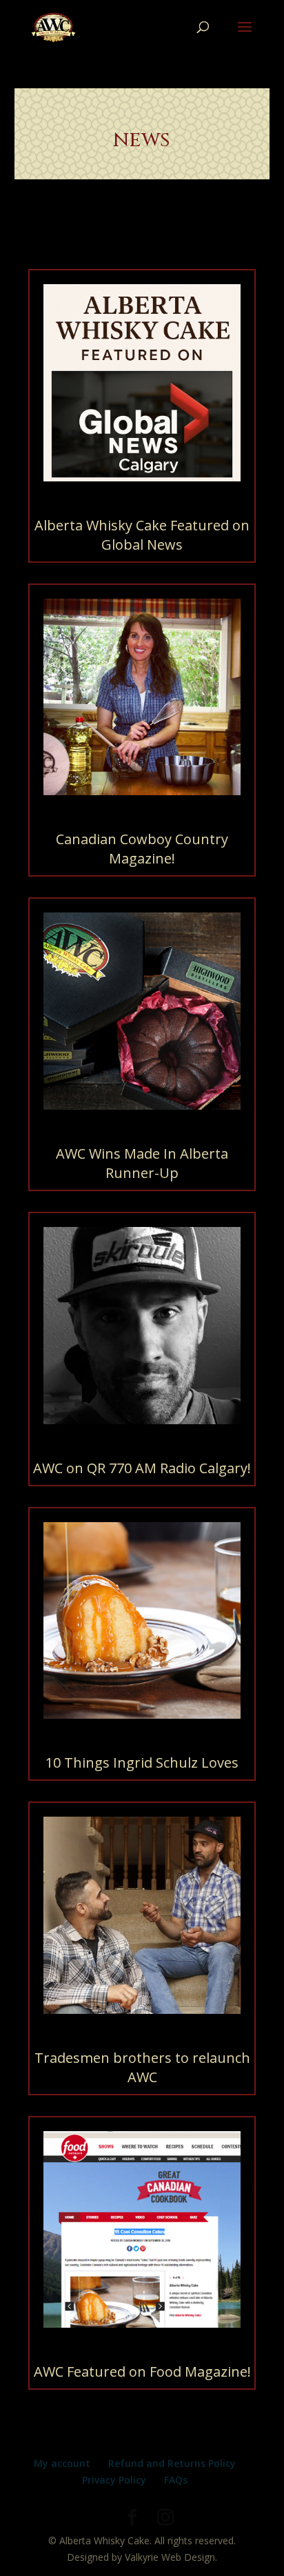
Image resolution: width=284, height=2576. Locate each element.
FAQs (176, 2480)
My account (62, 2463)
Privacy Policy (114, 2480)
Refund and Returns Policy (172, 2463)
